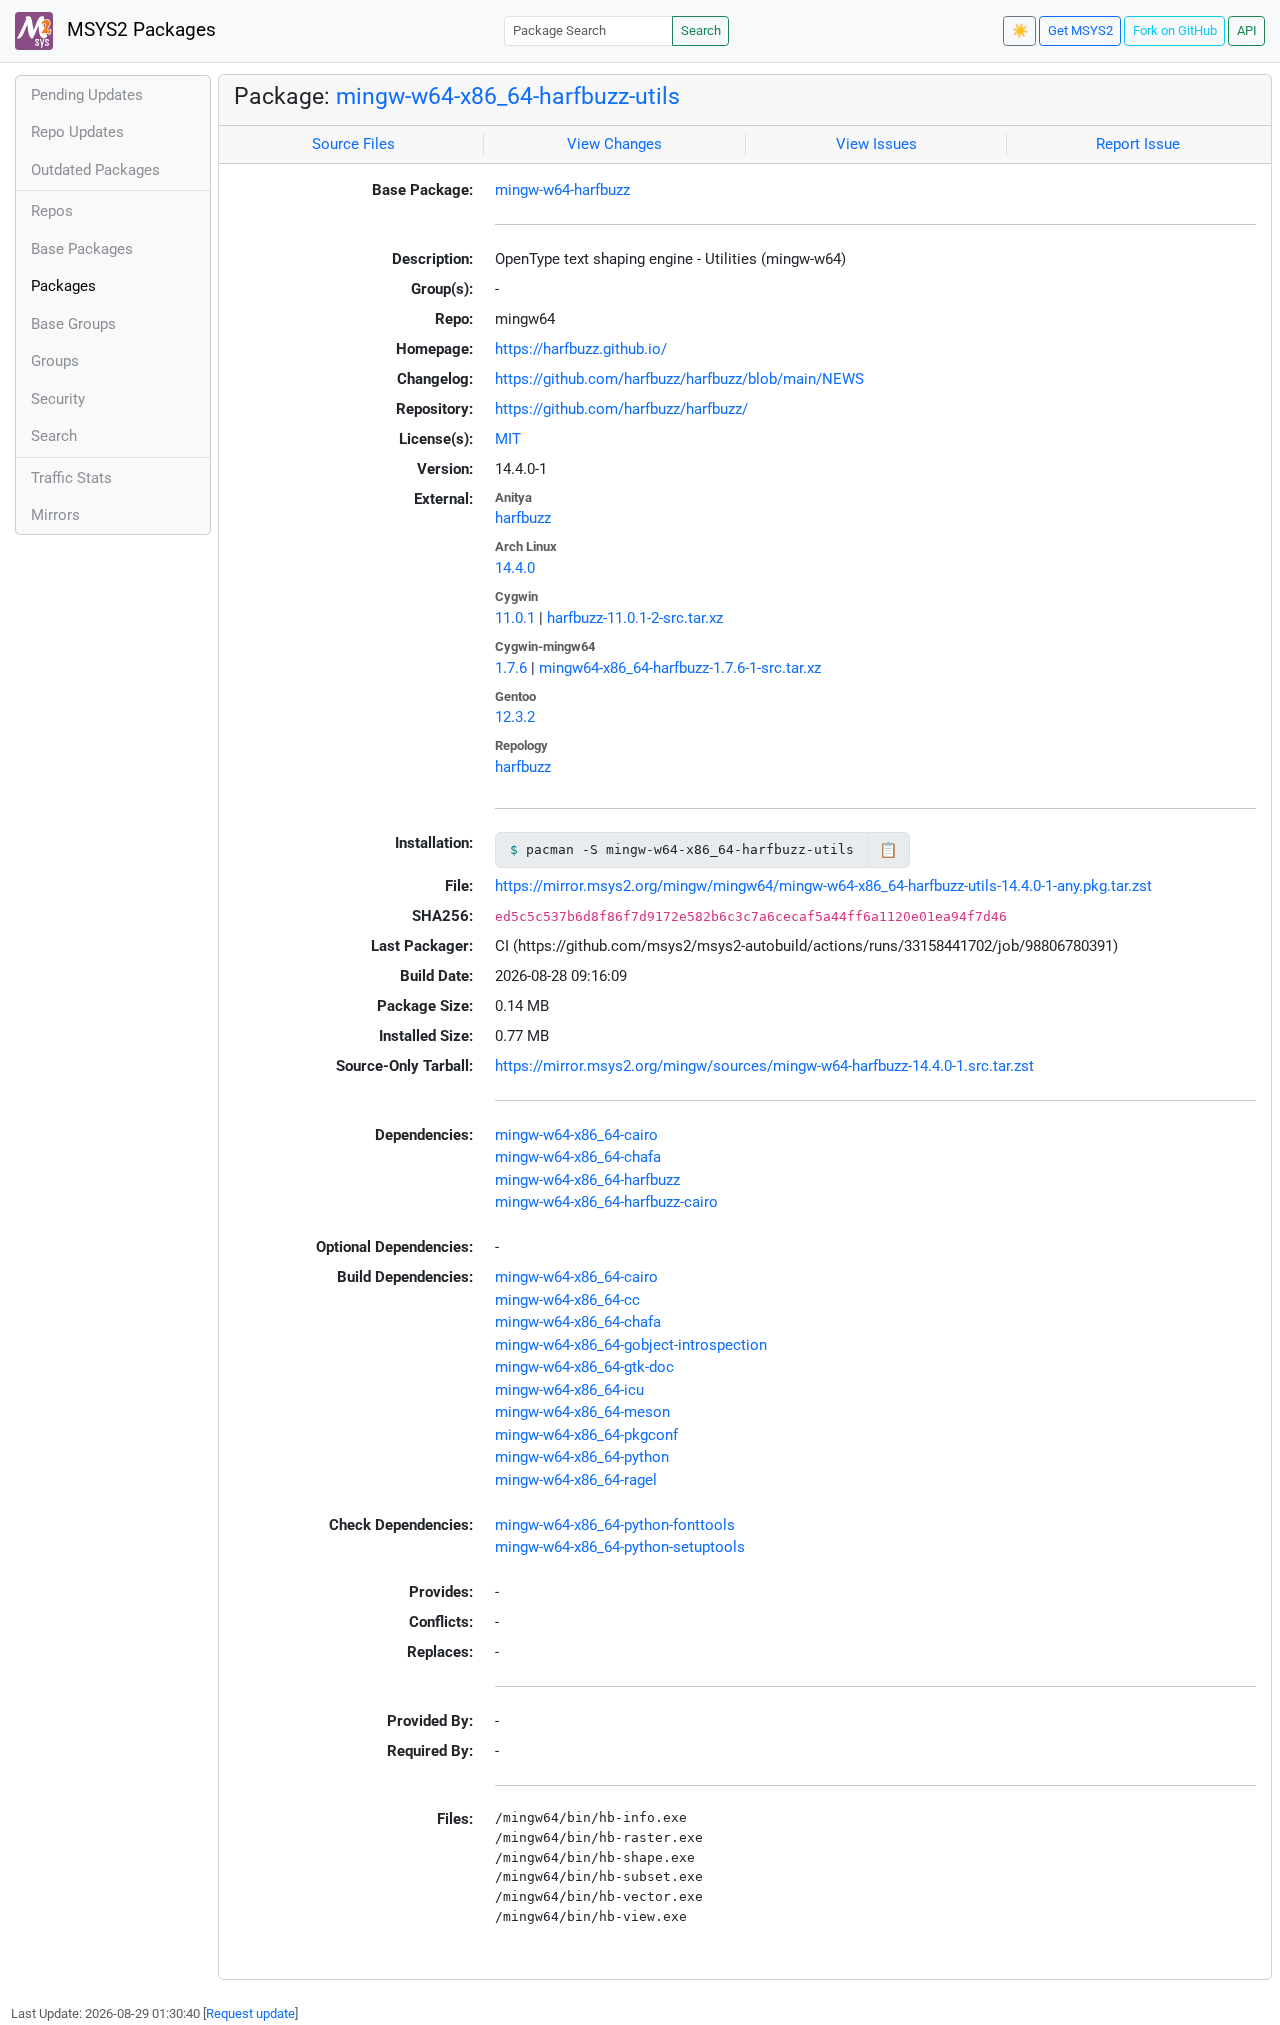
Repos (52, 211)
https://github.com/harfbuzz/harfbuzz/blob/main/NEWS (679, 379)
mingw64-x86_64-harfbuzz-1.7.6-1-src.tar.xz (680, 668)
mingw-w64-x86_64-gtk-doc (584, 1367)
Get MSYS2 (1080, 30)
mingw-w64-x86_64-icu (569, 1390)
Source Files (353, 144)
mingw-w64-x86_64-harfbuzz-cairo (606, 1202)
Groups (55, 361)
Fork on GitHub (1175, 30)
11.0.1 (515, 618)
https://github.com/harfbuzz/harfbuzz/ (621, 409)
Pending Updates (87, 95)
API (1247, 30)
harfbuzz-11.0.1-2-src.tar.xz (635, 618)
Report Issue (1138, 144)
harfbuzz (523, 518)
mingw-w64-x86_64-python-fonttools (615, 1525)
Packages (63, 286)
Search (701, 30)
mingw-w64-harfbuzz (562, 190)
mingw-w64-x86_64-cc (567, 1300)
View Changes (614, 144)
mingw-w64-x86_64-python (582, 1457)
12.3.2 (515, 717)
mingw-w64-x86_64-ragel (576, 1480)
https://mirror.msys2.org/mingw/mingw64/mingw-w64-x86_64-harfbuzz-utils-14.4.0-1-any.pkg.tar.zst (823, 886)
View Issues (876, 144)
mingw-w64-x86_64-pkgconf (586, 1435)
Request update (250, 2013)
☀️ (1020, 30)
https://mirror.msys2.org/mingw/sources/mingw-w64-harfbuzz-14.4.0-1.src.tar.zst (764, 1066)
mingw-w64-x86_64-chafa (578, 1157)
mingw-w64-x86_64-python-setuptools (620, 1547)
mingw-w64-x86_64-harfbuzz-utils (508, 96)
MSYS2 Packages (139, 30)
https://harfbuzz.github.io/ (581, 349)
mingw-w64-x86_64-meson (582, 1412)
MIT (508, 439)
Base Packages (82, 249)
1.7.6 (511, 668)
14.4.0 (515, 568)
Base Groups (73, 324)
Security (58, 399)
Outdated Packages (95, 170)
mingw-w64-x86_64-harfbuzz (587, 1180)
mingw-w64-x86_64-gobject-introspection (631, 1345)
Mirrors (55, 515)
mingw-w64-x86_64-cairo (576, 1135)
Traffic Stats (71, 478)
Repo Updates (77, 132)
